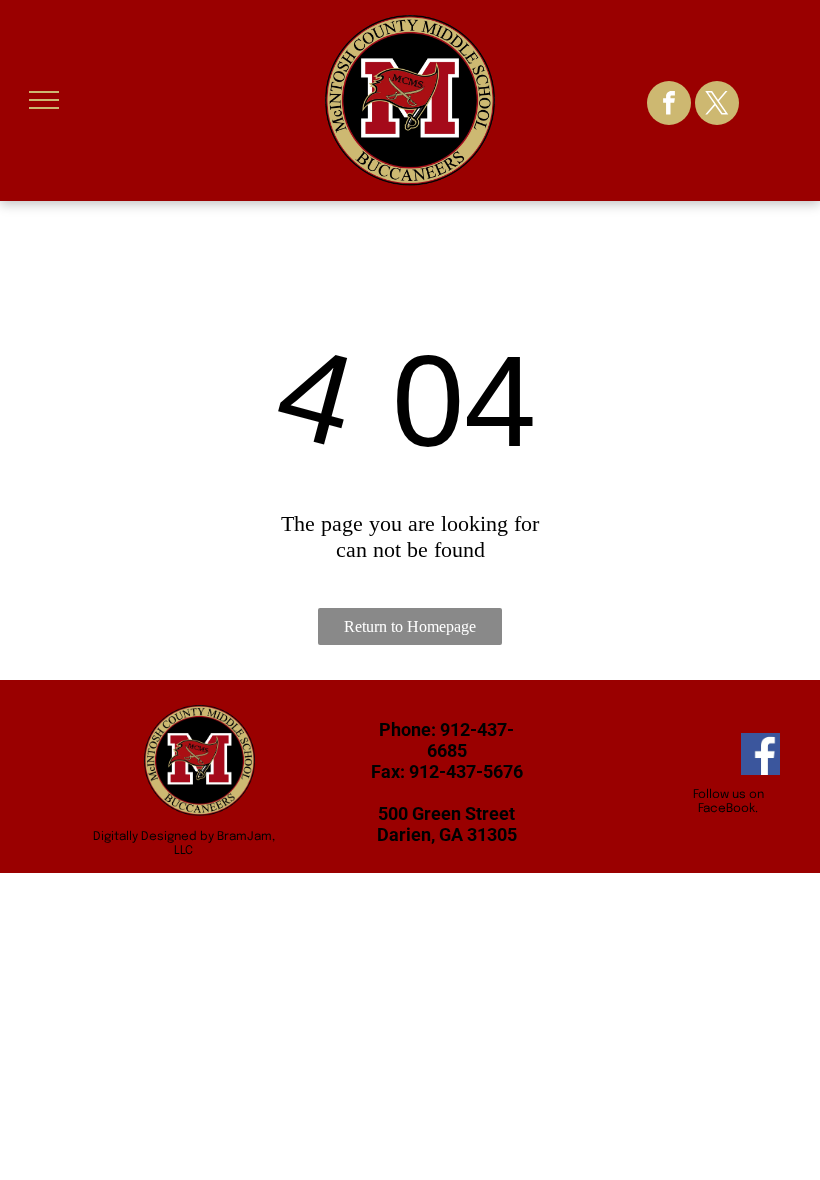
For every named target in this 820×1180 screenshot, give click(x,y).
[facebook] (669, 105)
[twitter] (717, 105)
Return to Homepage (410, 626)
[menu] (44, 100)
